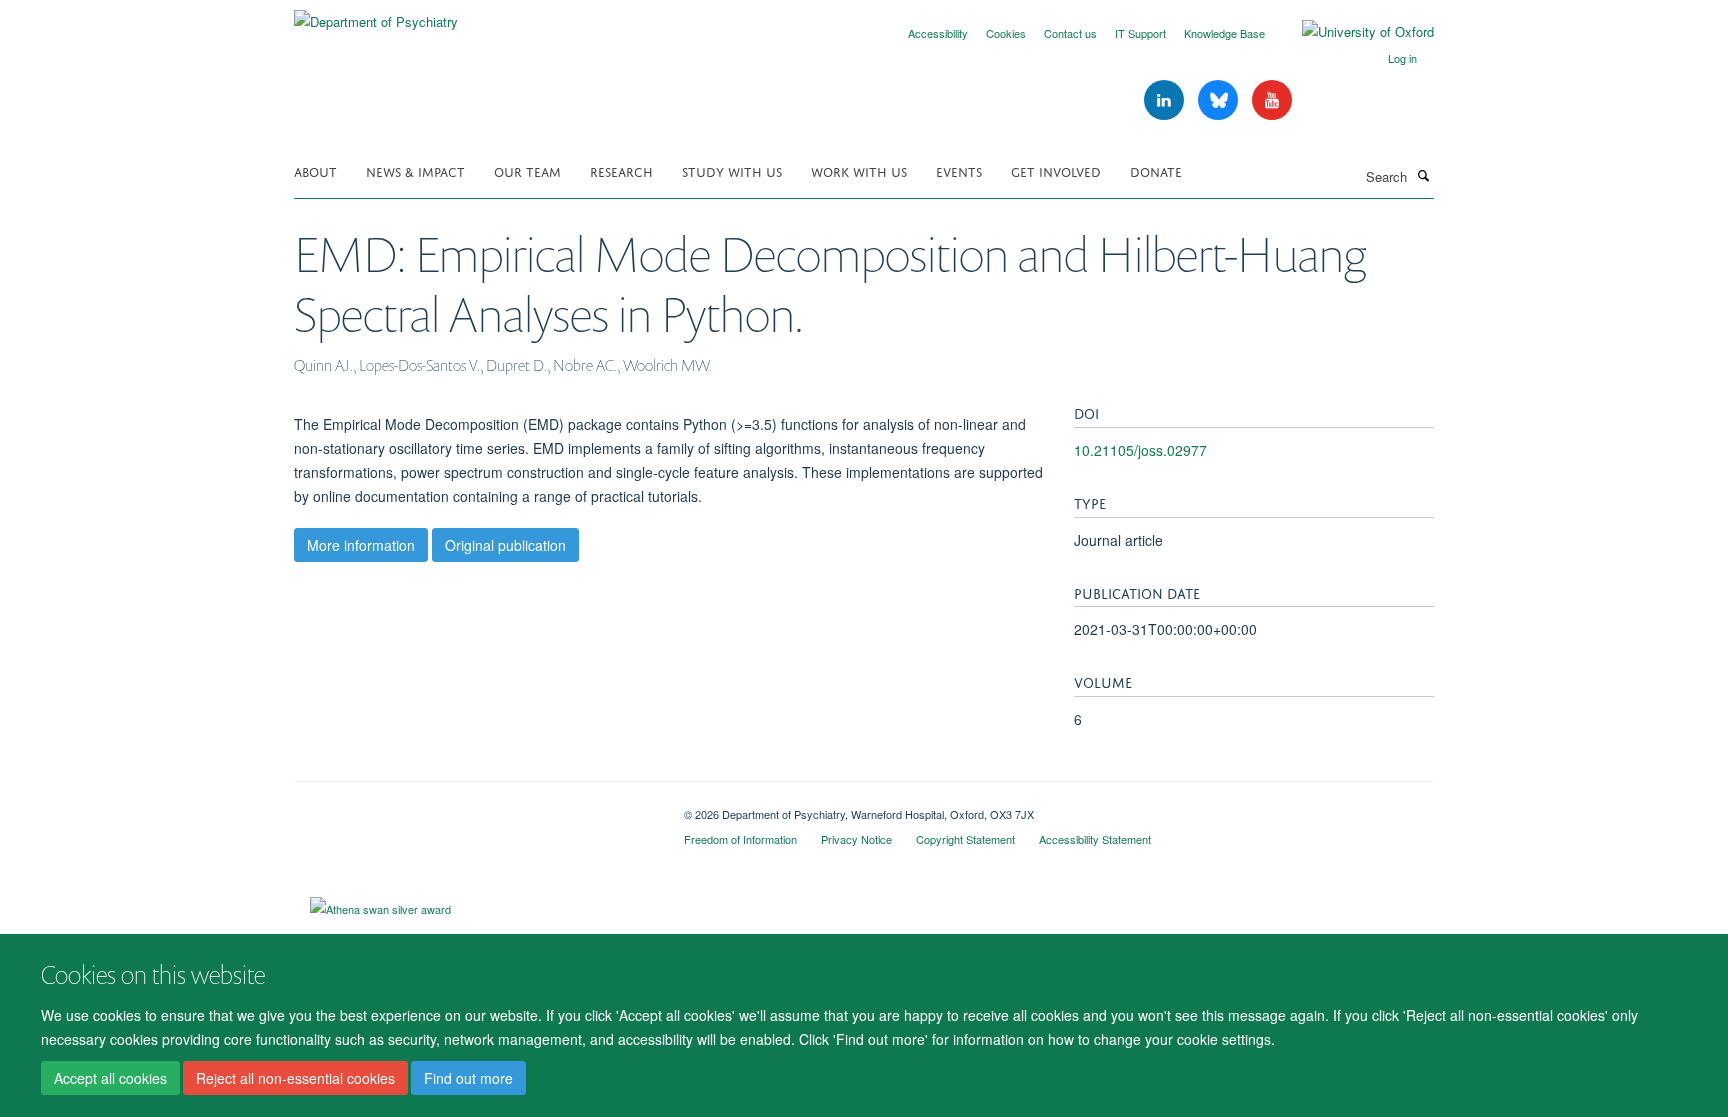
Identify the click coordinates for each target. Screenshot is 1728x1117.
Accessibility (938, 33)
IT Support (1140, 33)
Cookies (1006, 33)
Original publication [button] (505, 545)
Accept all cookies (110, 1078)
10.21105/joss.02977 (1140, 450)
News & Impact (415, 170)
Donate (1156, 170)
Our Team (527, 170)
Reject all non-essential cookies (295, 1078)
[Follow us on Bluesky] (1220, 100)
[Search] (1423, 175)
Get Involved (1056, 170)
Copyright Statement (965, 839)
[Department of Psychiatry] (376, 14)
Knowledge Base (1224, 33)
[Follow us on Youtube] (1272, 100)
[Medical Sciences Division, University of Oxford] (474, 807)
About (315, 170)
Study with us (732, 170)
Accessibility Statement (1095, 839)
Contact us (1070, 33)
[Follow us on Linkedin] (1166, 100)
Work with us (859, 170)
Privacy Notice (856, 839)
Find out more (468, 1078)
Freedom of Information (740, 839)
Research (621, 170)
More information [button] (361, 545)
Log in (1402, 58)
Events (959, 170)
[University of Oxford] (1353, 32)
